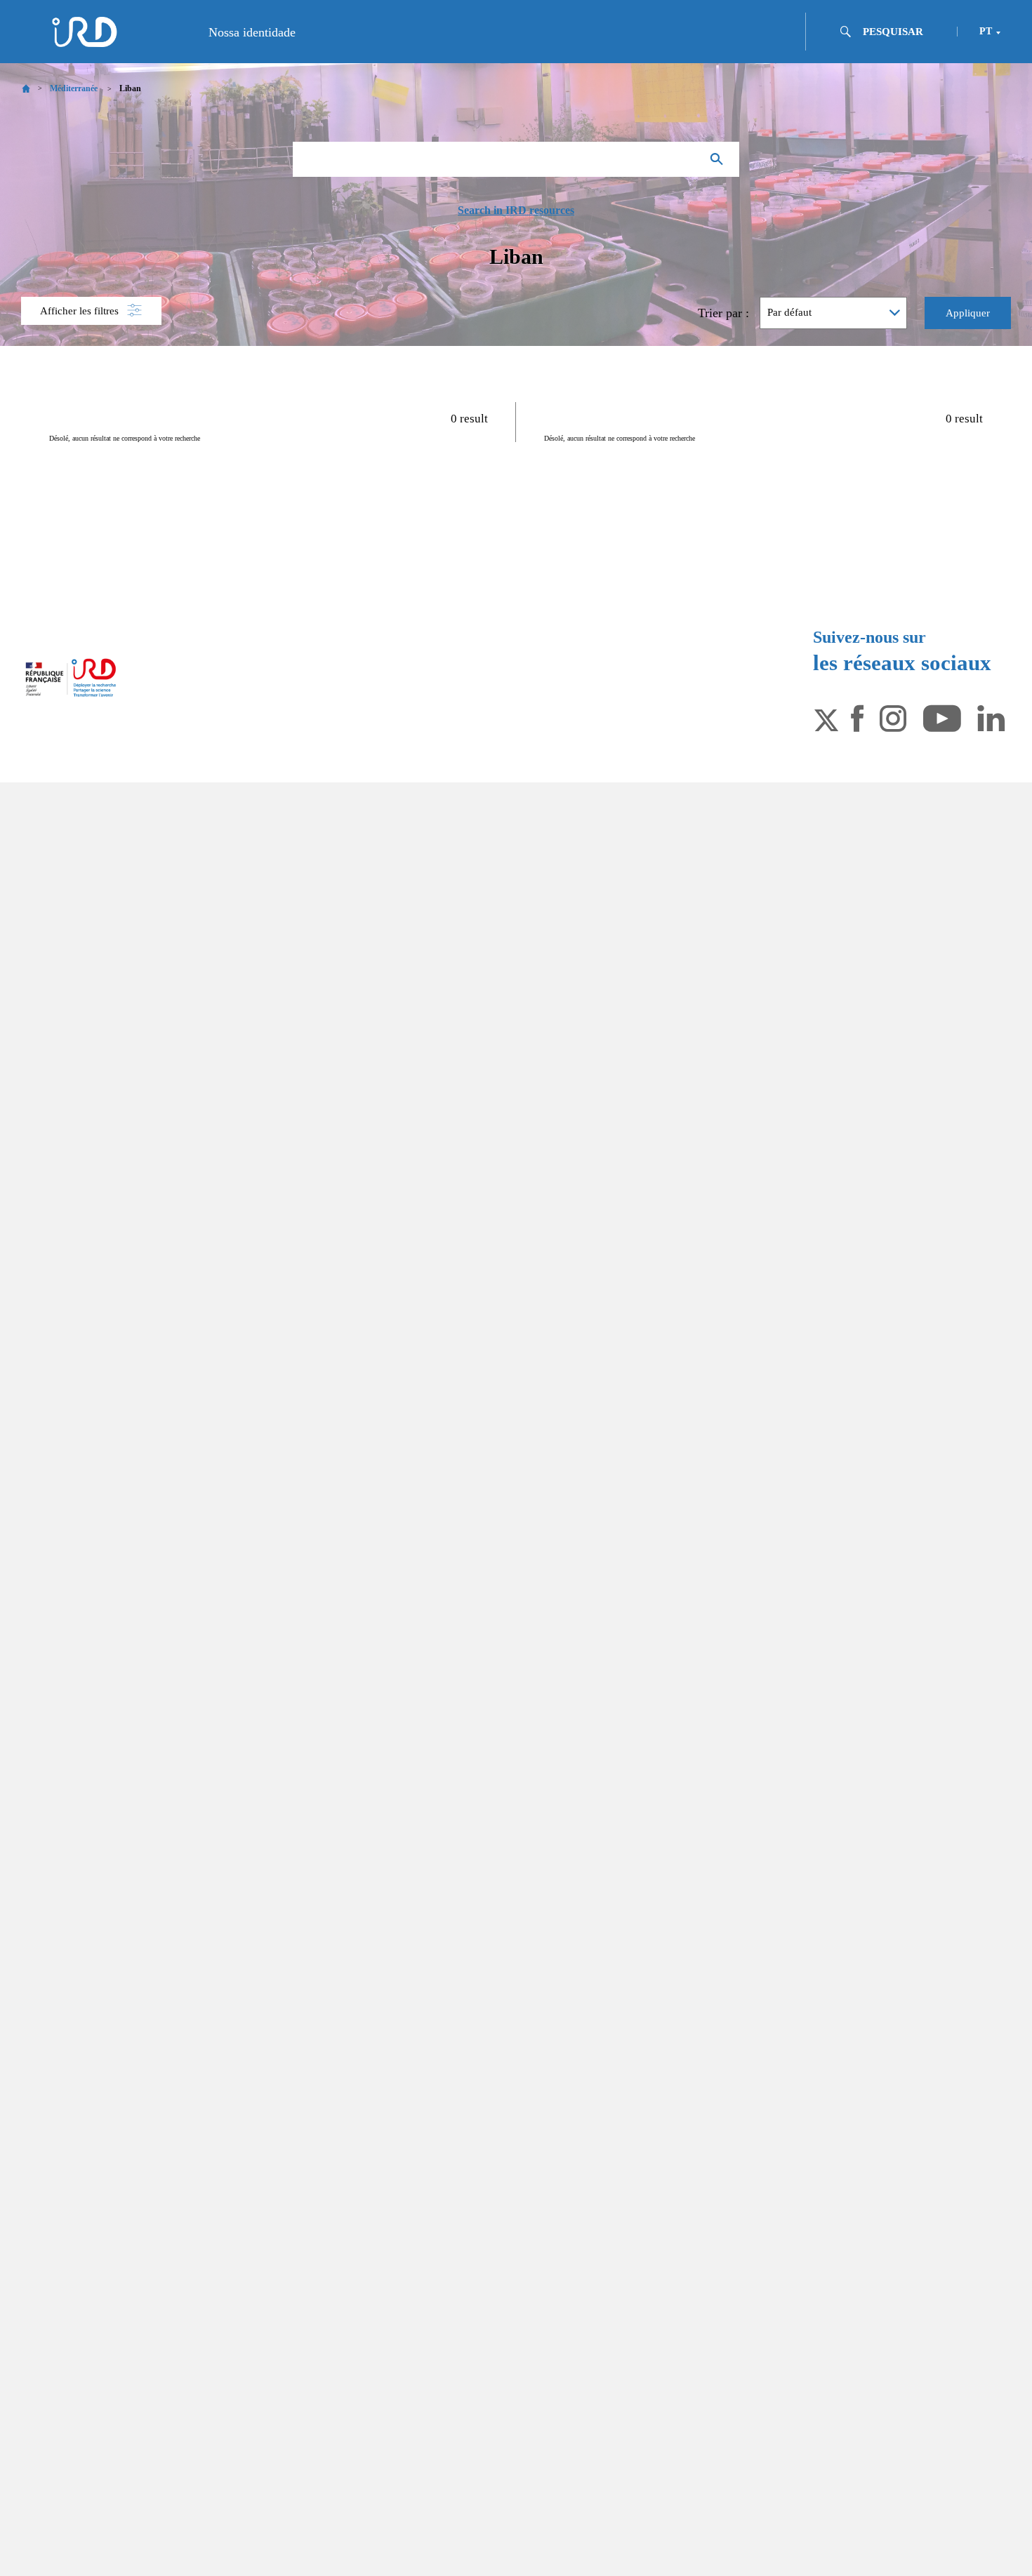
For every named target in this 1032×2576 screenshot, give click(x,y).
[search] (904, 32)
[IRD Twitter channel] (826, 717)
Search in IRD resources (516, 211)
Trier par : (723, 313)
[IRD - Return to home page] (84, 32)
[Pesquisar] (720, 159)
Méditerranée (74, 88)
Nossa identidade (252, 32)
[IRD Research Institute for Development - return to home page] (71, 678)
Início (26, 89)
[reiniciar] (684, 159)
